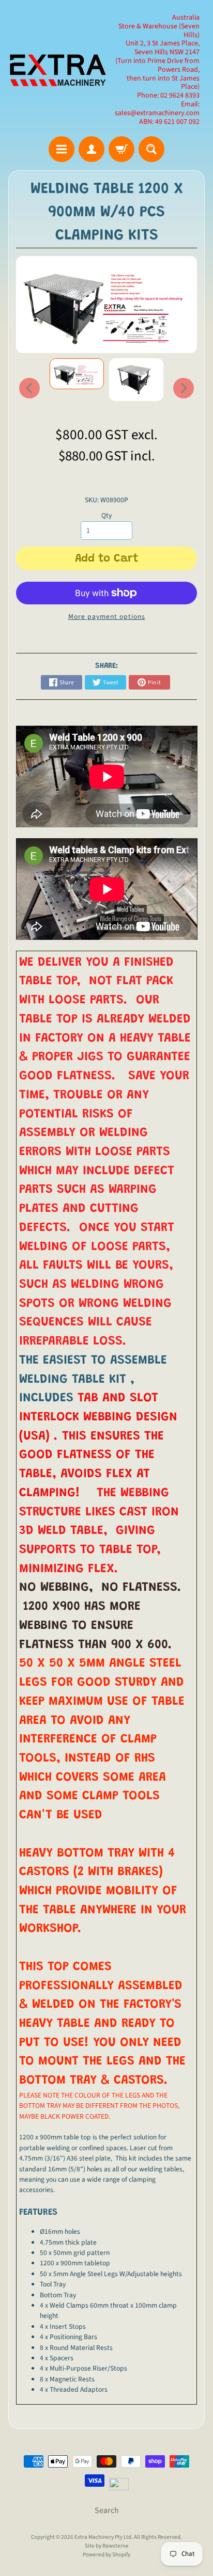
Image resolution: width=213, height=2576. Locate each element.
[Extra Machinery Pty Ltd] (57, 70)
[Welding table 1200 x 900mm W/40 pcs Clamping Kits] (77, 374)
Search (107, 2510)
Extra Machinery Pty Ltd (103, 2537)
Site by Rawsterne (107, 2546)
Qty (106, 515)
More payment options (107, 617)
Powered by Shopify (106, 2555)
